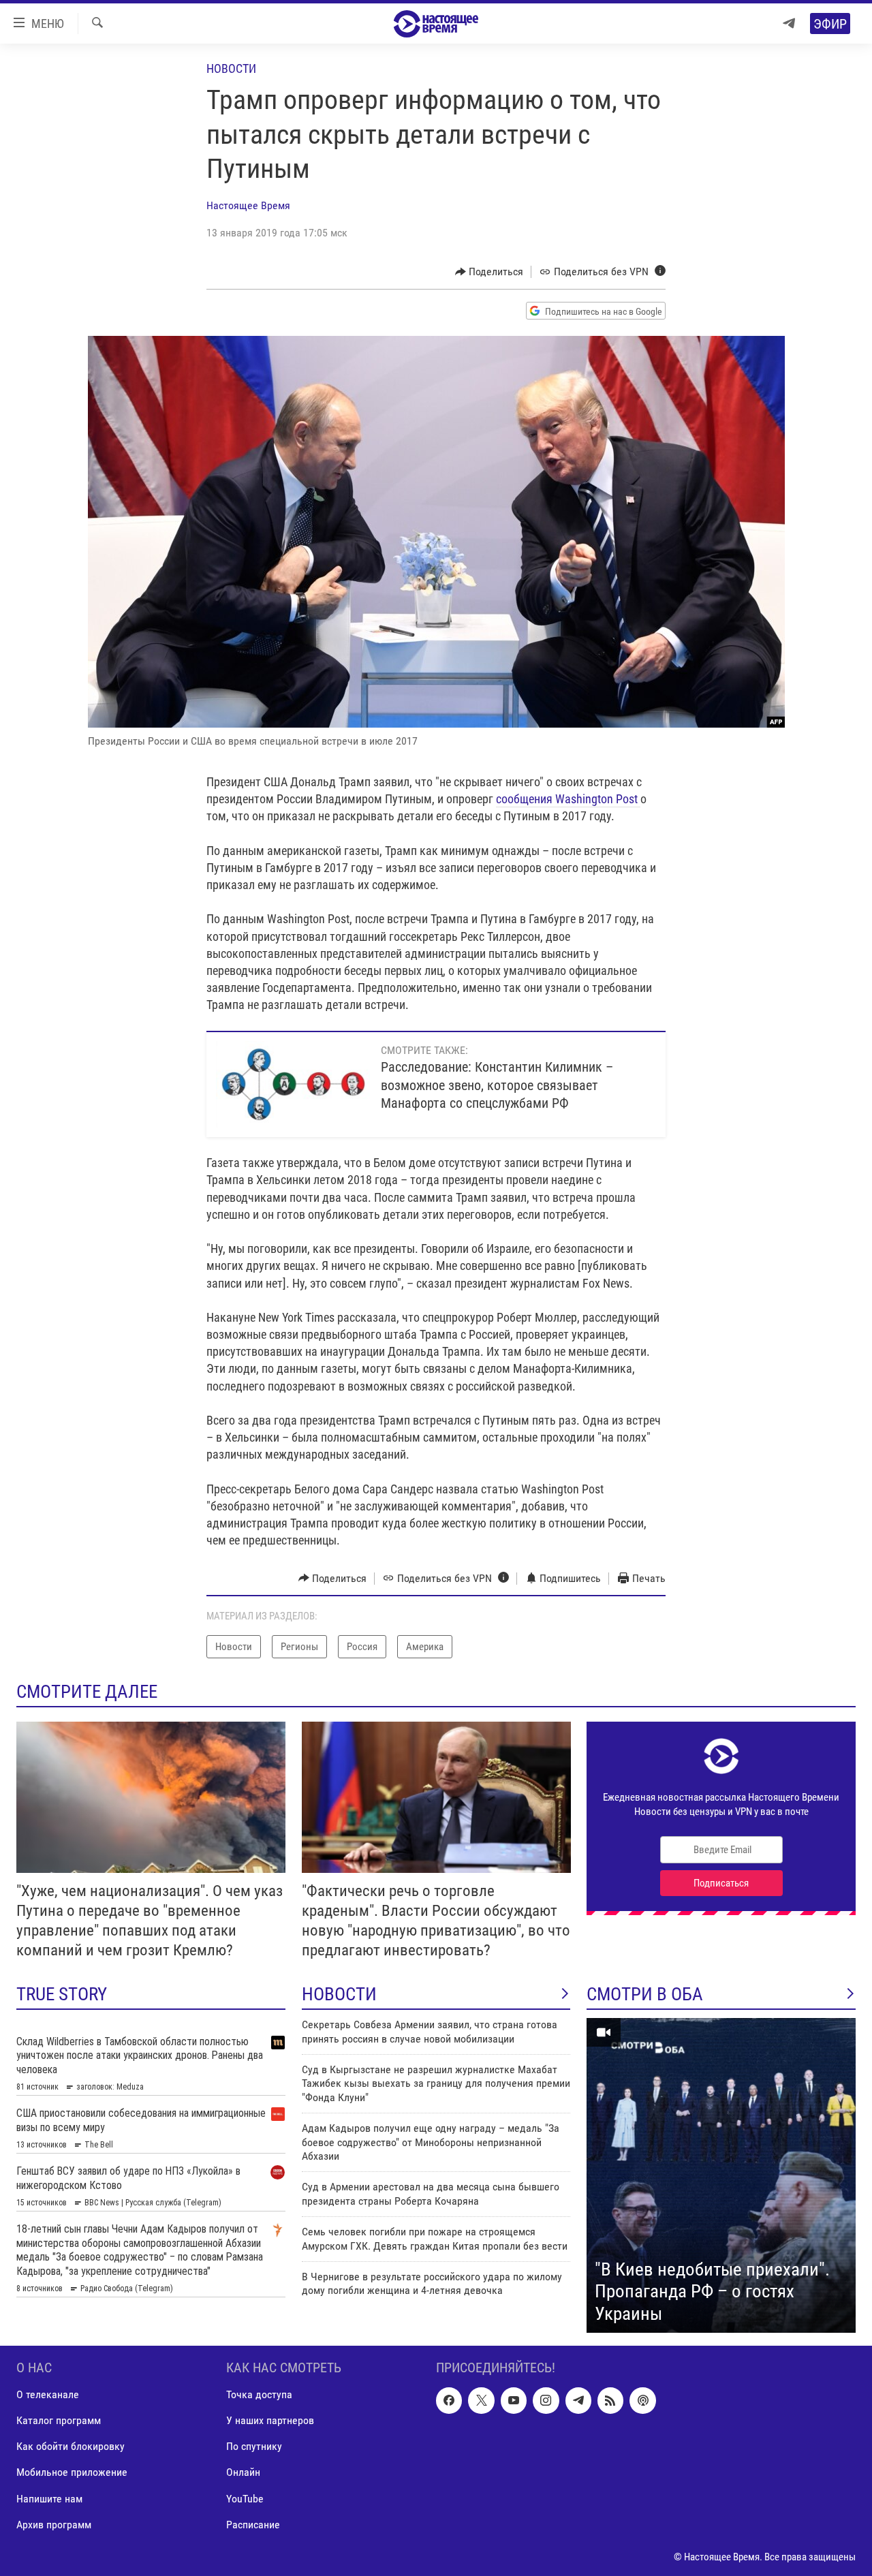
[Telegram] (789, 24)
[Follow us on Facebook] (449, 2400)
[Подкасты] (642, 2400)
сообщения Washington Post (568, 799)
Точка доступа (259, 2394)
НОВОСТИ (339, 1994)
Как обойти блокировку (71, 2446)
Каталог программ (59, 2420)
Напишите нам (49, 2499)
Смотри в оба (645, 1994)
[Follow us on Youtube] (514, 2400)
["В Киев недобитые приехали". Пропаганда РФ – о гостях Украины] (721, 2175)
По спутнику (254, 2446)
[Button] (489, 272)
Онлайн (243, 2473)
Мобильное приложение (72, 2473)
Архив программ (54, 2525)
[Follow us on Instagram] (546, 2400)
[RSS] (610, 2400)
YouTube (245, 2499)
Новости (231, 68)
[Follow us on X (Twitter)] (481, 2400)
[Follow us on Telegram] (578, 2400)
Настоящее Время (248, 205)
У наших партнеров (270, 2420)
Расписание (253, 2525)
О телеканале (48, 2394)
